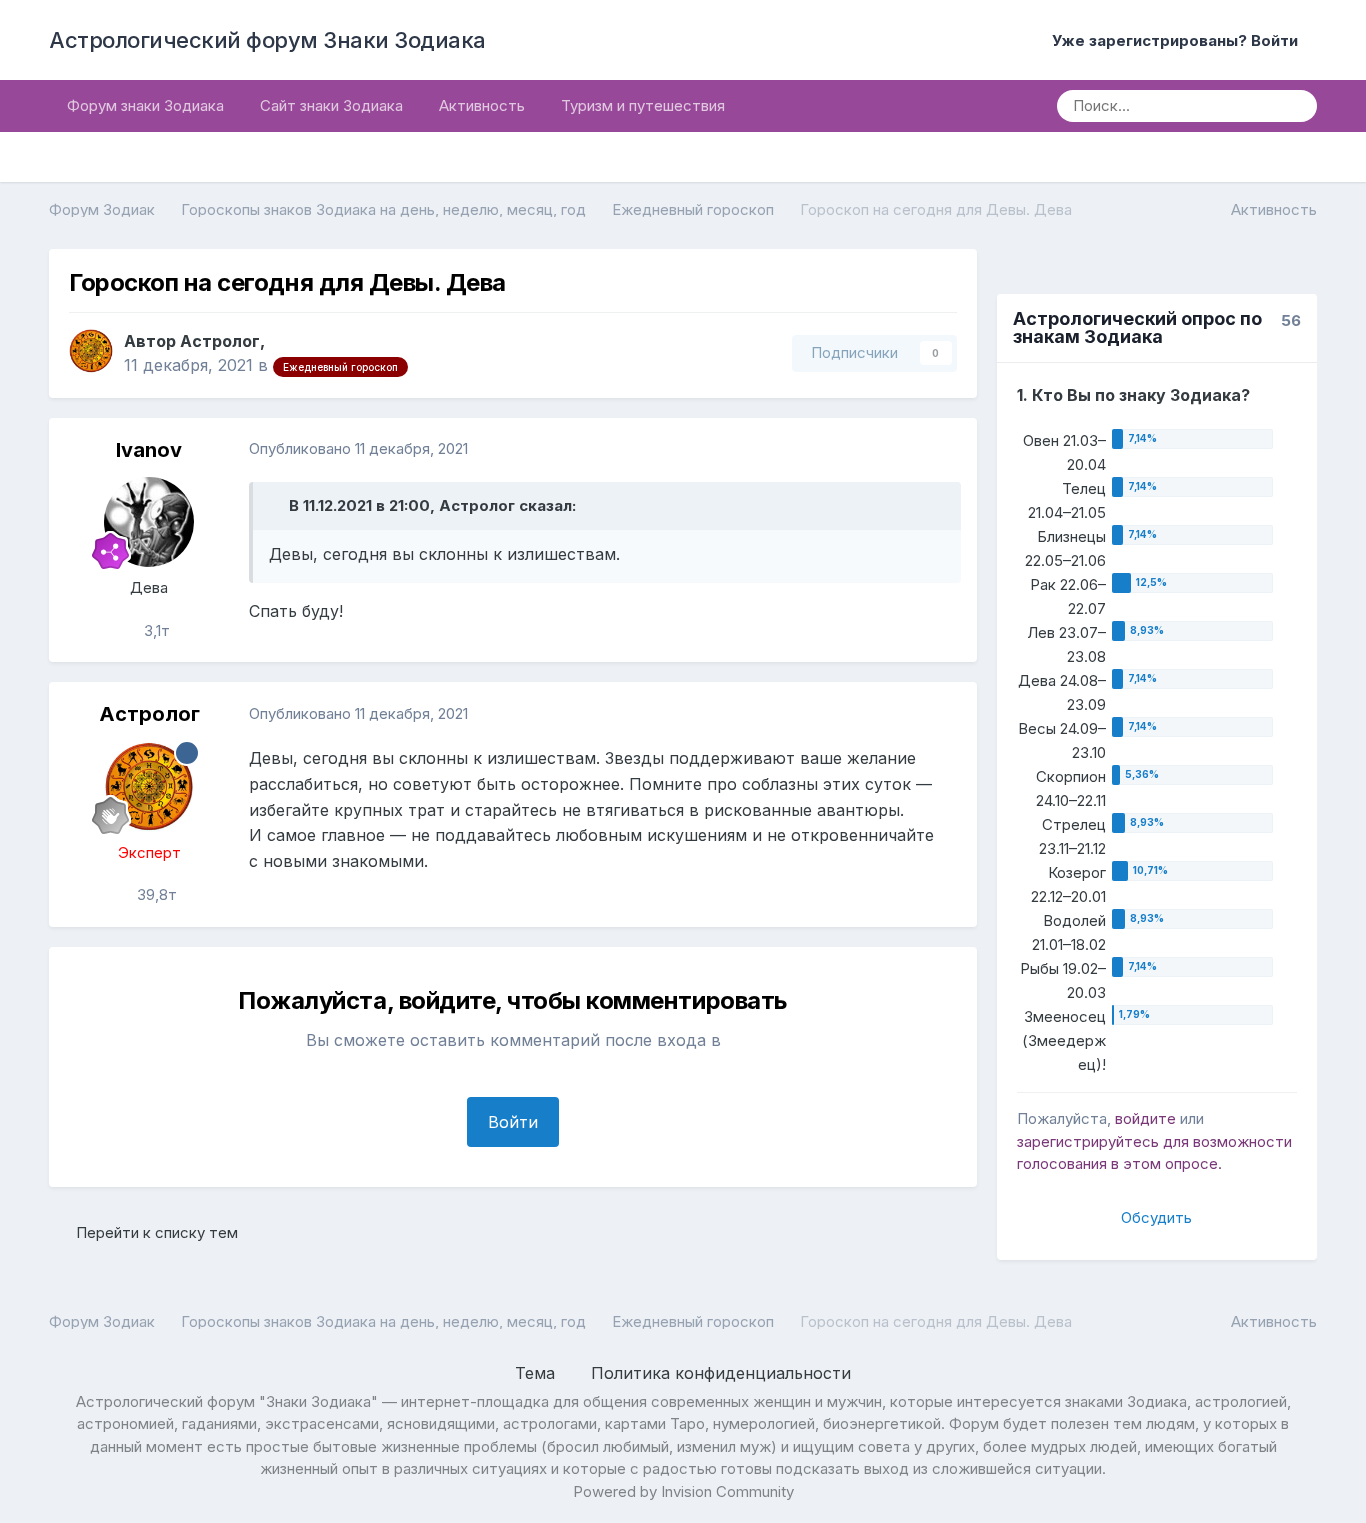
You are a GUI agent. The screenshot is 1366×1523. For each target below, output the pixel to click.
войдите (1145, 1118)
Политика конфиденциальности (721, 1373)
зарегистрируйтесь (1088, 1141)
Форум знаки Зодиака (145, 105)
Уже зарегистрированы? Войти (1179, 40)
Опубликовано (358, 448)
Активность (482, 105)
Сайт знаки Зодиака (331, 105)
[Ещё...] (941, 450)
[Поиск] (1295, 106)
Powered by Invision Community (683, 1491)
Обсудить (1156, 1217)
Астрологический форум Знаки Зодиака (267, 40)
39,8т (155, 894)
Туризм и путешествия (643, 105)
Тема (537, 1373)
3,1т (155, 630)
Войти (513, 1122)
